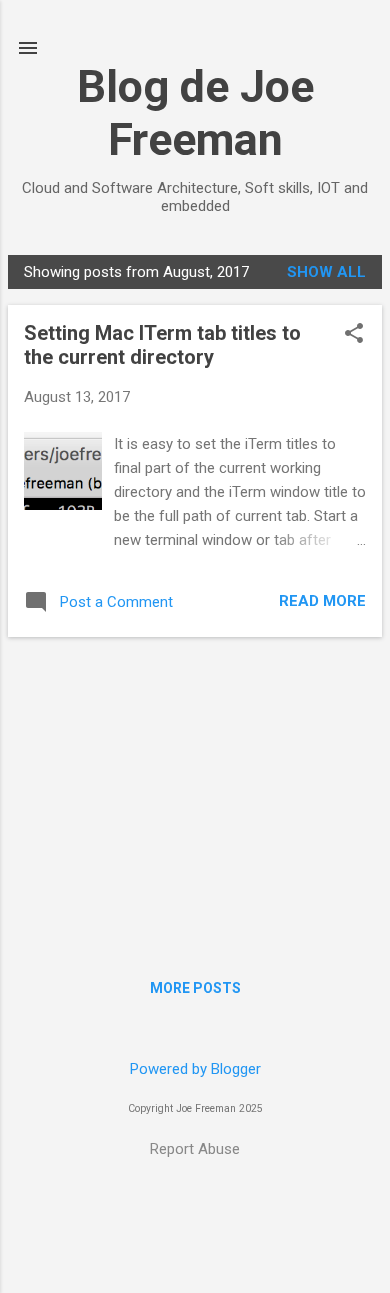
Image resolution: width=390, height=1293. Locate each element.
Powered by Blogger (195, 1069)
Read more (322, 601)
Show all (326, 272)
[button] (354, 335)
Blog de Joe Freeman (195, 113)
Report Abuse (195, 1149)
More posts (195, 988)
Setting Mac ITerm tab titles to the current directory (162, 345)
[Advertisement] (195, 793)
